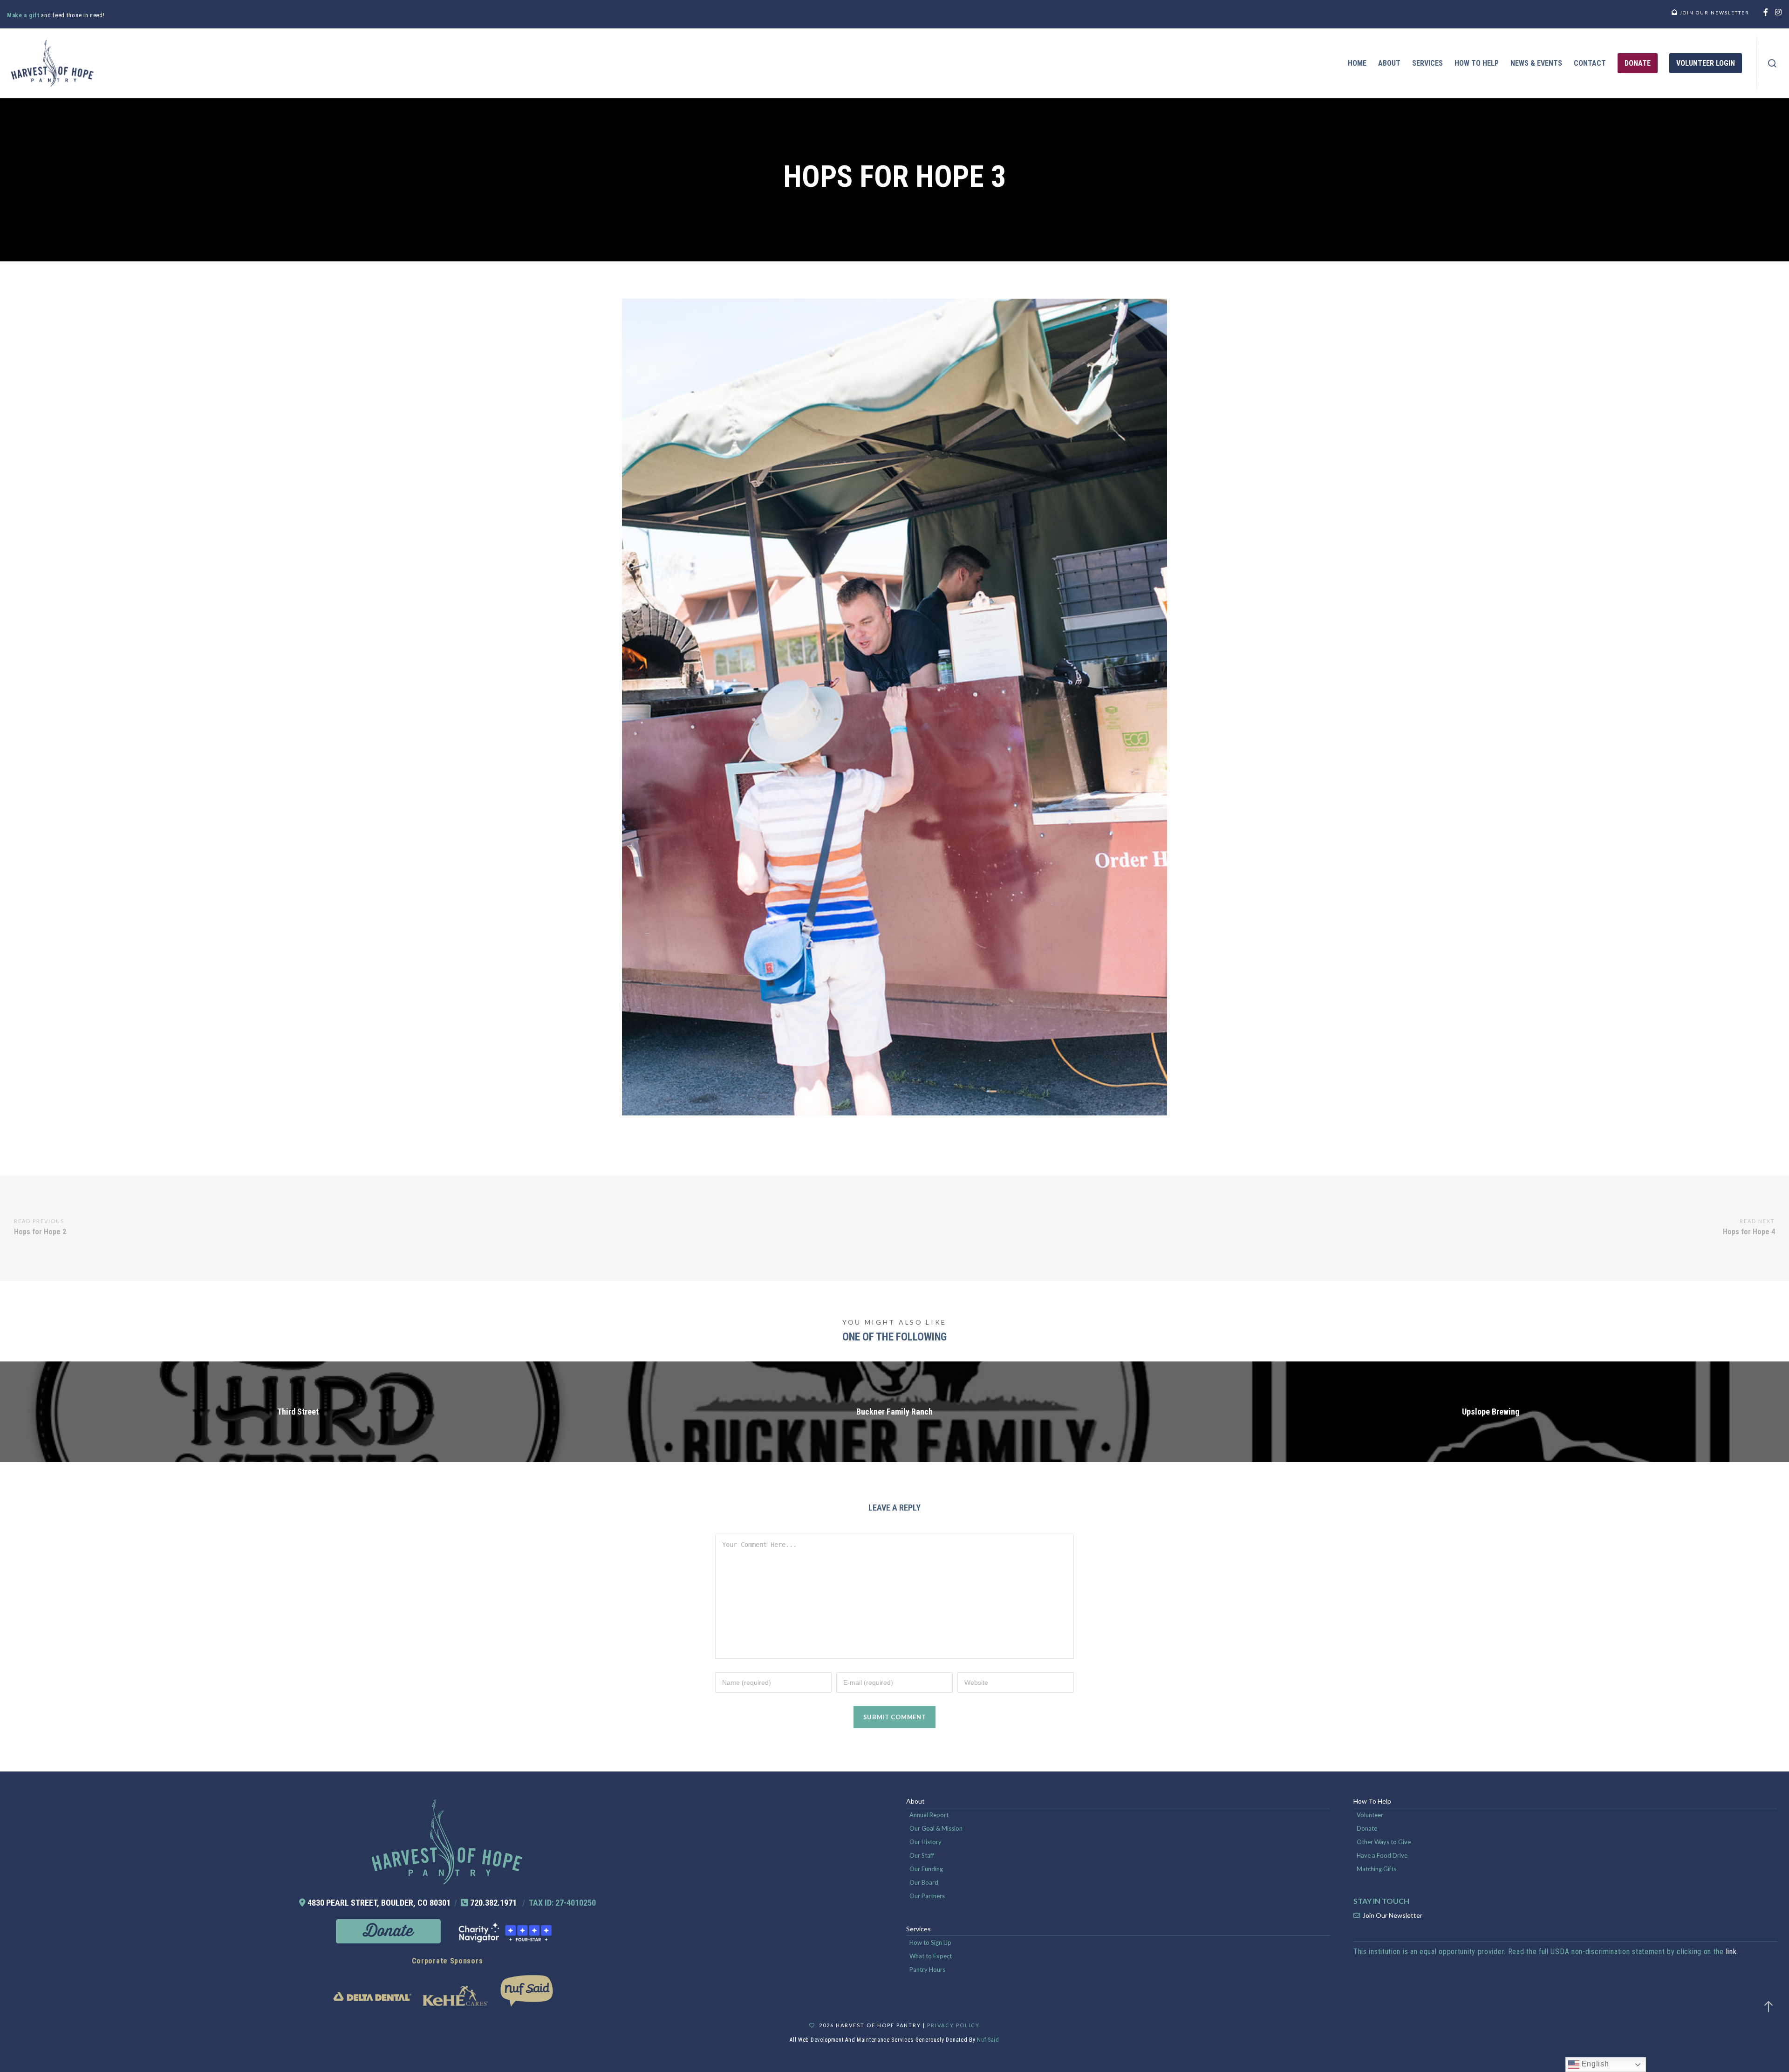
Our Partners (927, 1896)
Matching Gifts (1376, 1869)
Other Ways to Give (1384, 1842)
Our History (925, 1842)
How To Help (1372, 1801)
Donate (1367, 1828)
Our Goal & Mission (936, 1828)
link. (1732, 1952)
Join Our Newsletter (1393, 1915)
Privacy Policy (953, 2025)
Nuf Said (988, 2040)
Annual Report (929, 1815)
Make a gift (24, 15)
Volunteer (1370, 1815)
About (915, 1801)
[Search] (1772, 63)
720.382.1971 (493, 1903)
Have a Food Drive (1382, 1855)
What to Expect (931, 1956)
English (1594, 2064)
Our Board (924, 1882)
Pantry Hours (927, 1969)
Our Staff (922, 1855)
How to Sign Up (930, 1942)
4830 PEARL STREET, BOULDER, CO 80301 (379, 1903)
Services (918, 1929)
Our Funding (926, 1869)
